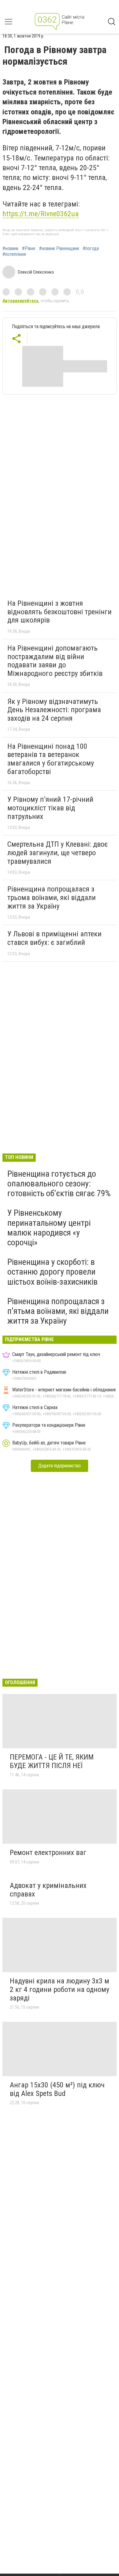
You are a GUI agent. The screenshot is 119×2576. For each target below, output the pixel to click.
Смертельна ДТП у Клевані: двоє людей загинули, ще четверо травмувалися (58, 853)
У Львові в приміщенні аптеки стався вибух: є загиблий (54, 938)
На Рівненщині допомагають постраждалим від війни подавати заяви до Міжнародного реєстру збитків (55, 661)
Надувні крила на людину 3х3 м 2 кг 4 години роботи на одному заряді (60, 1989)
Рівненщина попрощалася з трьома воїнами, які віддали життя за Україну (52, 897)
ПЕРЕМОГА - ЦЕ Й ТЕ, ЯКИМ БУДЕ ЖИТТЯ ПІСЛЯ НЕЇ (52, 1761)
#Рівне (29, 249)
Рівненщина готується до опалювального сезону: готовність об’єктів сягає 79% (59, 1184)
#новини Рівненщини (59, 249)
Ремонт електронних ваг (48, 1853)
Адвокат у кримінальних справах (48, 1890)
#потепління (14, 254)
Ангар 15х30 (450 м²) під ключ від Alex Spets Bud (57, 2089)
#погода (91, 249)
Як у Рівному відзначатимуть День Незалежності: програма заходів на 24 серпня (54, 710)
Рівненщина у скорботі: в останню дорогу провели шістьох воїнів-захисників (52, 1272)
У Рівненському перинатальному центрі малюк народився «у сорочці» (49, 1228)
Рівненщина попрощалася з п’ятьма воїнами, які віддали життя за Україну (58, 1311)
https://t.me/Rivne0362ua (41, 214)
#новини (10, 249)
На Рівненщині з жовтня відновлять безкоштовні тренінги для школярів (60, 612)
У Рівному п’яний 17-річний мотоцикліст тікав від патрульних (50, 808)
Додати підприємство (60, 1466)
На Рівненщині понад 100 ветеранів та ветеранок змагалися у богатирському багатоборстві (51, 759)
